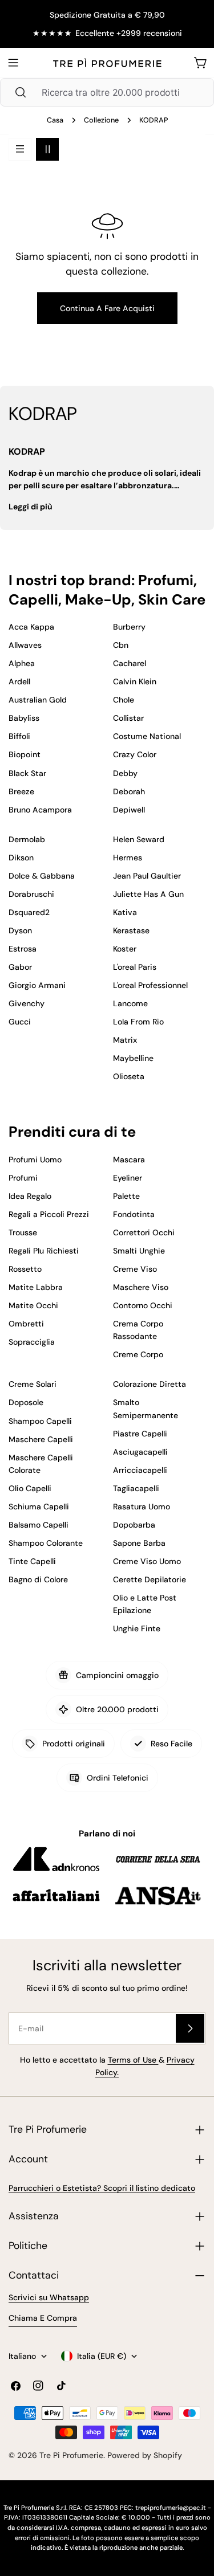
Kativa (125, 912)
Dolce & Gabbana (42, 876)
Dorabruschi (31, 894)
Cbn (121, 645)
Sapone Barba (139, 1543)
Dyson (20, 930)
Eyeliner (128, 1178)
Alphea (22, 663)
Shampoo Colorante (46, 1543)
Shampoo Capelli (40, 1421)
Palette (126, 1196)
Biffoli (19, 736)
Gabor (20, 967)
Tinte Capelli (32, 1561)
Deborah (129, 791)
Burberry (129, 627)
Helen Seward (139, 839)
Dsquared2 (29, 912)
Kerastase (131, 930)
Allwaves (25, 645)
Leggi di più (31, 507)
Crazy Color (135, 754)
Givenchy (27, 1003)
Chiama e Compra (43, 2318)
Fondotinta (134, 1214)
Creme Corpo (138, 1354)
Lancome (130, 1003)
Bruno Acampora (40, 810)
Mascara (129, 1160)
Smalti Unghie (139, 1251)
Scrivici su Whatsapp (49, 2297)
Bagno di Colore (38, 1579)
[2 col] (47, 149)
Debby (125, 773)
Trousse (23, 1232)
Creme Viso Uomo (147, 1561)
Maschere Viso (141, 1287)
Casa (55, 120)
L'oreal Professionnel (150, 985)
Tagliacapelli (136, 1488)
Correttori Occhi (144, 1232)
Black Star (27, 773)
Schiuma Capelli (39, 1507)
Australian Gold (38, 700)
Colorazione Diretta (150, 1384)
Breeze (21, 791)
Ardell (19, 681)
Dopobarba (134, 1525)
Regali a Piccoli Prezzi (49, 1214)
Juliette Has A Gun (148, 894)
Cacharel (130, 663)
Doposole (26, 1402)
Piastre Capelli (140, 1434)
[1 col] (20, 149)
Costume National (147, 736)
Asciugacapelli (140, 1452)
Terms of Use (133, 2060)
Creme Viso (135, 1269)
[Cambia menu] (13, 63)
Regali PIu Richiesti (44, 1251)
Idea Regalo (30, 1196)
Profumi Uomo (35, 1160)
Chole (124, 700)
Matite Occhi (33, 1305)
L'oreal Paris (135, 967)
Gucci (20, 1022)
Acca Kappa (31, 627)
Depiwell (129, 810)
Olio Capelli (30, 1488)
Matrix (125, 1040)
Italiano (22, 2356)
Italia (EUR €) (102, 2356)
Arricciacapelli (140, 1470)
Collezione (101, 120)
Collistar (128, 718)
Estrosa (23, 949)
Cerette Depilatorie (150, 1579)
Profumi (23, 1178)
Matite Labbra (36, 1287)
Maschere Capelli (41, 1439)
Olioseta (129, 1076)
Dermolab (27, 839)
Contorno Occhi (143, 1305)
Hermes (128, 858)
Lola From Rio (138, 1022)
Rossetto (25, 1269)
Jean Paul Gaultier (147, 876)
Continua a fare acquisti (107, 308)
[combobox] (107, 92)
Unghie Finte (137, 1628)
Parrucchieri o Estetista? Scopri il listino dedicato (102, 2188)
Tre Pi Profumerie (71, 2455)
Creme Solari (33, 1384)
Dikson (21, 858)
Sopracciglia (32, 1342)
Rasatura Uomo (142, 1507)
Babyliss (24, 718)
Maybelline (133, 1058)
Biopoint (25, 754)
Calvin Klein (135, 681)
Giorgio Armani (37, 985)
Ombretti (26, 1324)
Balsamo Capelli (39, 1525)
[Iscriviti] (190, 2028)
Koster (125, 949)
